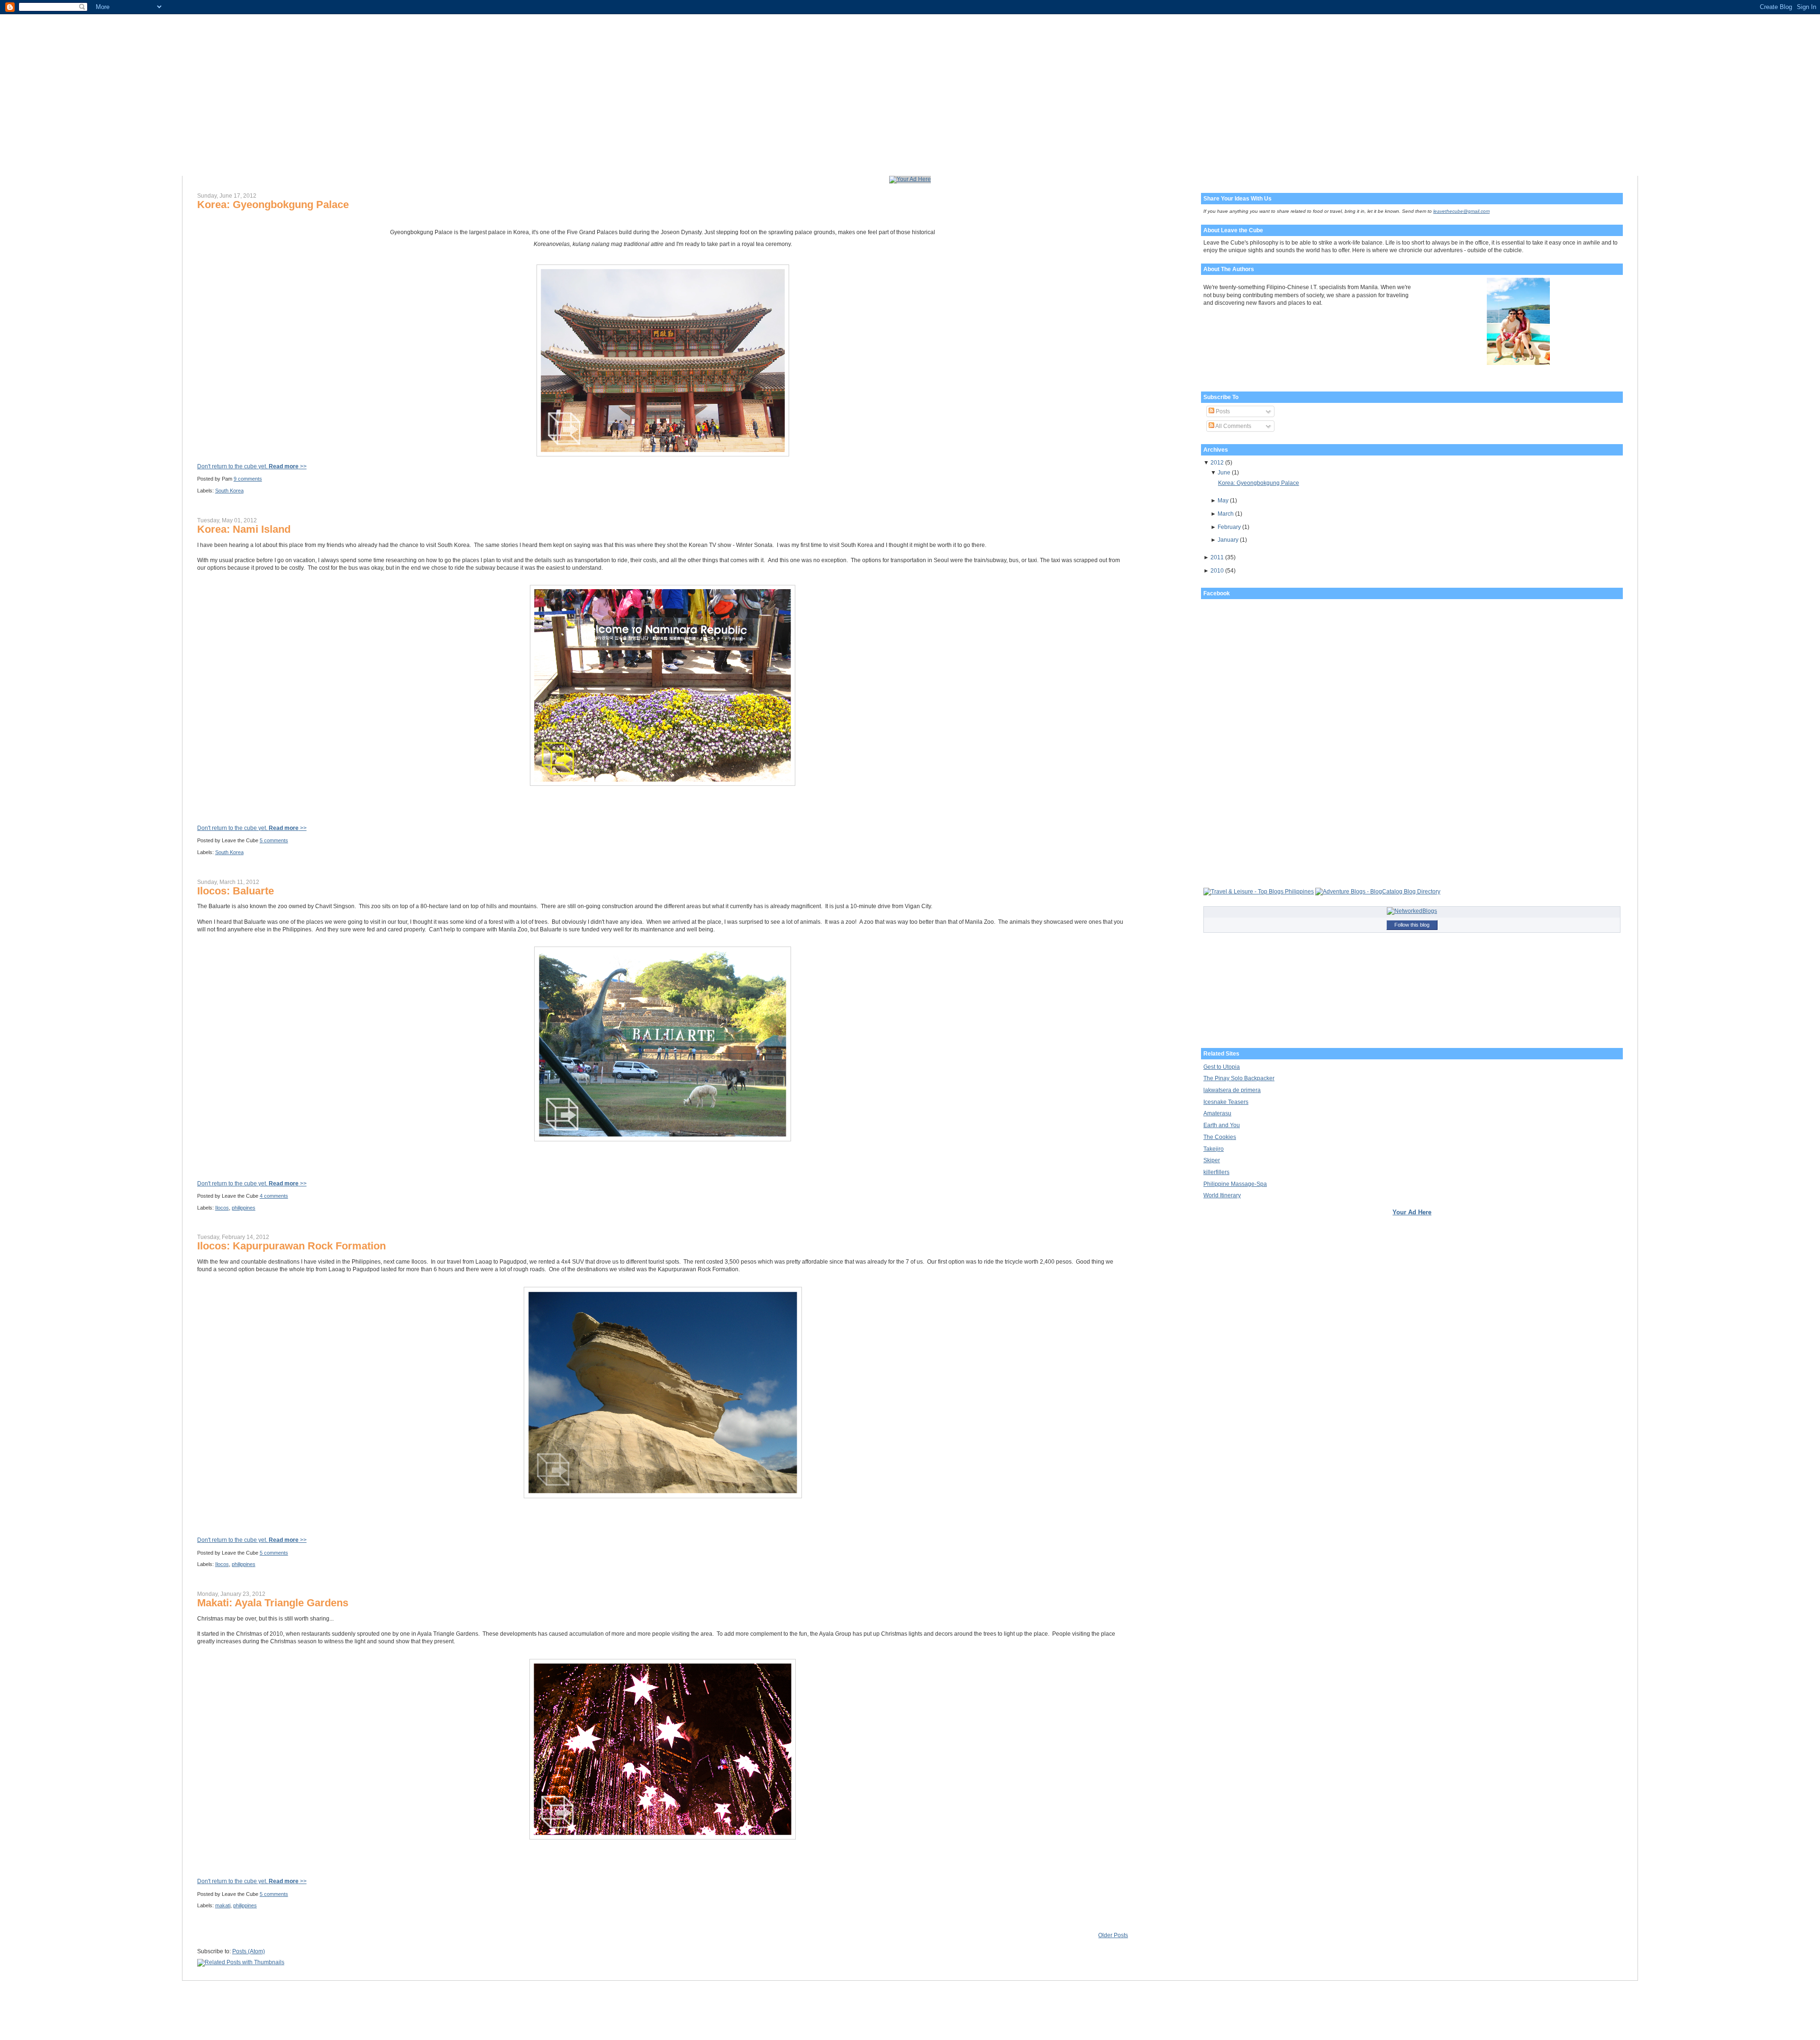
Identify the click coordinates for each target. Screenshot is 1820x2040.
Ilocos (222, 1208)
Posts (1222, 411)
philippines (244, 1208)
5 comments (274, 840)
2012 (1217, 463)
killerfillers (1216, 1172)
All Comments (1233, 426)
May (1223, 501)
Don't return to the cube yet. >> (252, 466)
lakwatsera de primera (1232, 1090)
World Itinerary (1222, 1195)
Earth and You (1222, 1125)
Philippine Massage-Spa (1235, 1184)
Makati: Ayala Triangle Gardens (273, 1603)
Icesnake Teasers (1226, 1102)
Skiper (1212, 1160)
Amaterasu (1217, 1113)
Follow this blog (1412, 925)
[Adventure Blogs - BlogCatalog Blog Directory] (1378, 892)
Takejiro (1214, 1149)
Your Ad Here (1412, 1212)
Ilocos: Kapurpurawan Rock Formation (291, 1246)
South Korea (229, 491)
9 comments (248, 479)
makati (223, 1905)
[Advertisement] (308, 811)
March (1226, 514)
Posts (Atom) (249, 1951)
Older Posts (1113, 1935)
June (1224, 473)
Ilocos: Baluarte (236, 891)
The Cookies (1220, 1137)
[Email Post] (264, 479)
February (1229, 527)
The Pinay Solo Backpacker (1239, 1078)
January (1228, 540)
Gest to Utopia (1222, 1067)
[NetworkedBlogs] (1412, 911)
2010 (1217, 571)
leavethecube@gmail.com (1461, 211)
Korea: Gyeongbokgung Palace (273, 205)
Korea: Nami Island (244, 529)
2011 (1217, 557)
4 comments (274, 1196)
